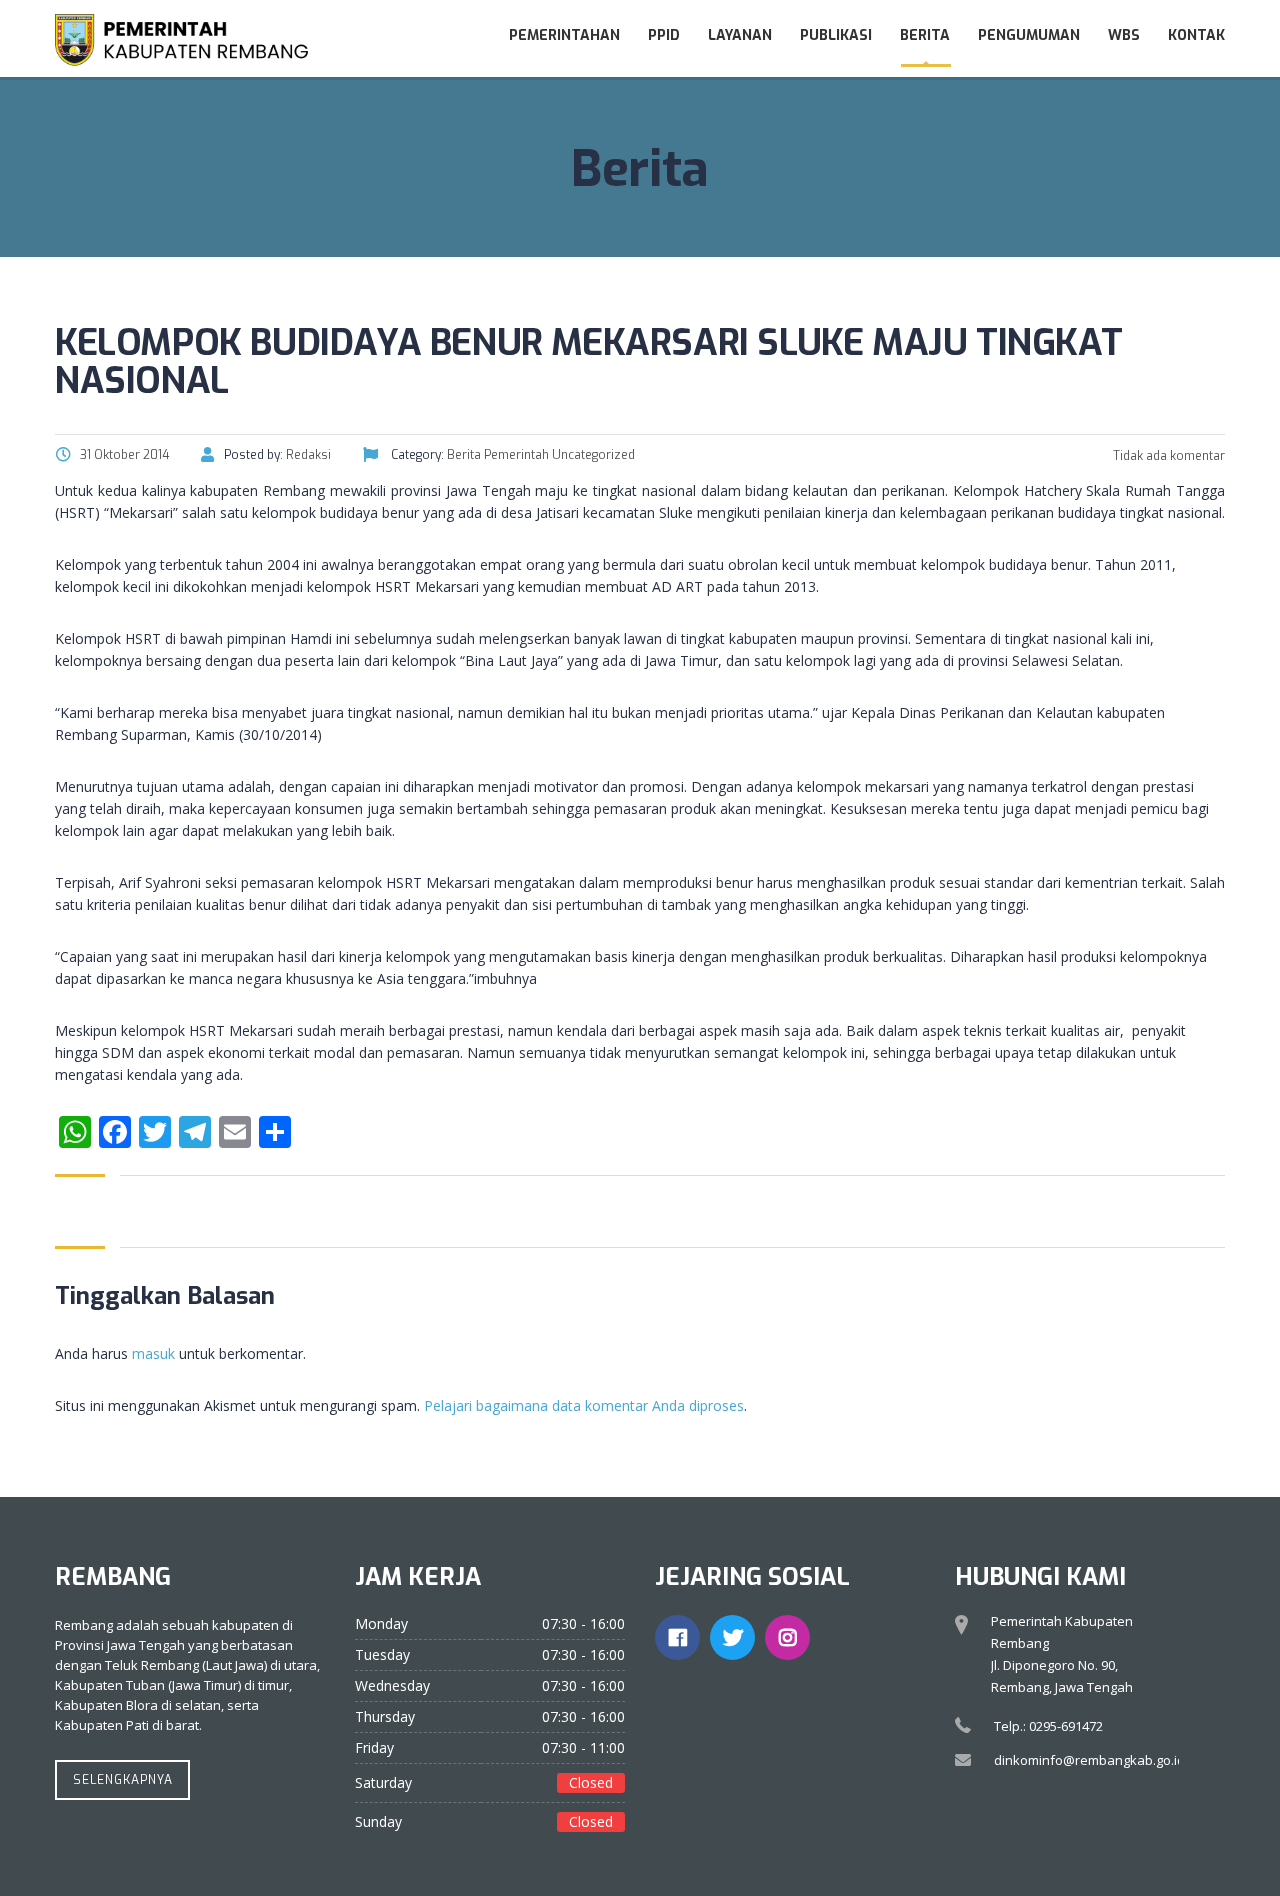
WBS (1124, 35)
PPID (664, 35)
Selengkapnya (123, 1780)
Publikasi (836, 35)
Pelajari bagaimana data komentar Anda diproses (584, 1405)
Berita (925, 35)
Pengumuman (1029, 35)
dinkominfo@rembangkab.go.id (1089, 1760)
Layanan (740, 35)
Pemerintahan (564, 35)
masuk (153, 1353)
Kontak (1196, 35)
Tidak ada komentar (1167, 456)
